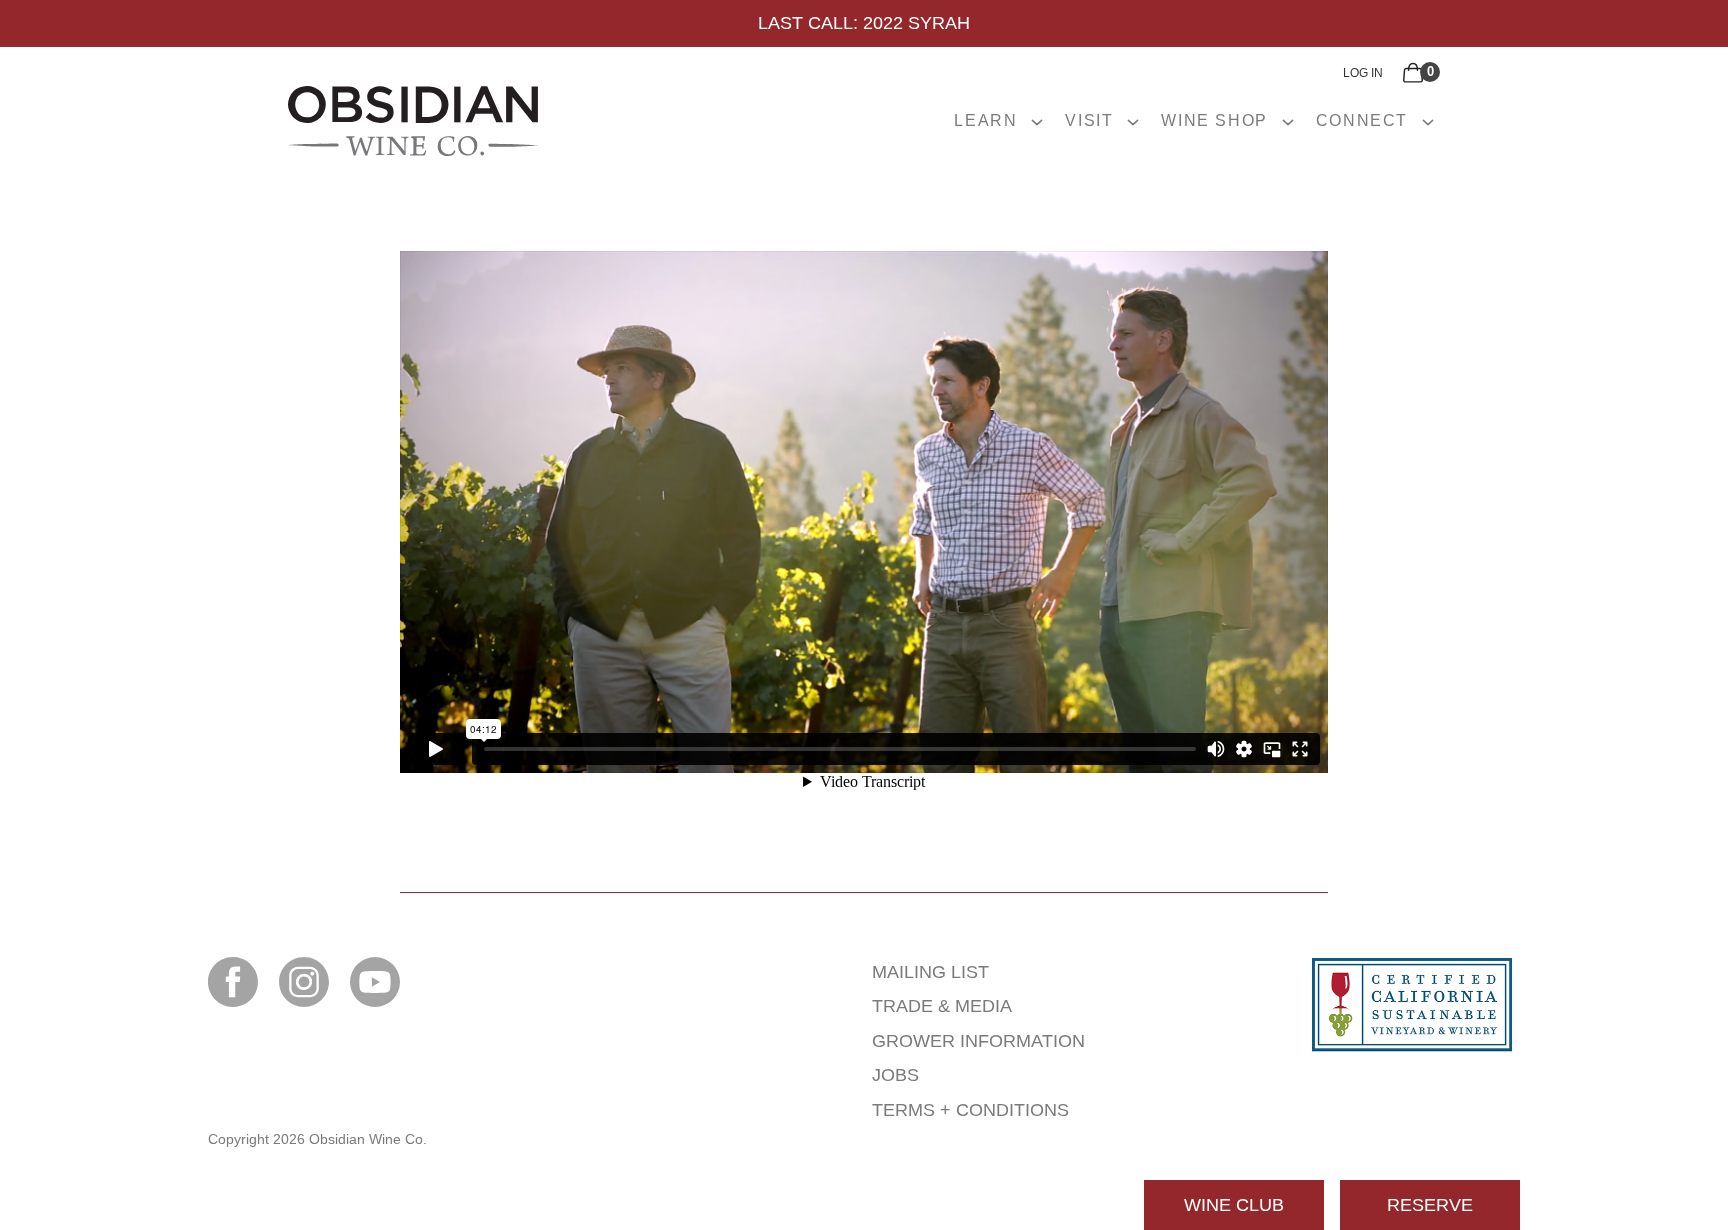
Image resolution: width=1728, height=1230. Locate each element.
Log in (1363, 73)
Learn (985, 120)
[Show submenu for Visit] (1133, 121)
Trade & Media (942, 1006)
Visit (1089, 120)
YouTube (375, 982)
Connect (1362, 120)
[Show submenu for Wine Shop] (1288, 121)
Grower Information (978, 1041)
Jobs (895, 1075)
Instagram (304, 982)
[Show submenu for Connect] (1428, 121)
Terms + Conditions (970, 1110)
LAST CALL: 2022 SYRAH (864, 23)
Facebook (233, 982)
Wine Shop (1214, 120)
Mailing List (930, 972)
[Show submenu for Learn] (1037, 121)
